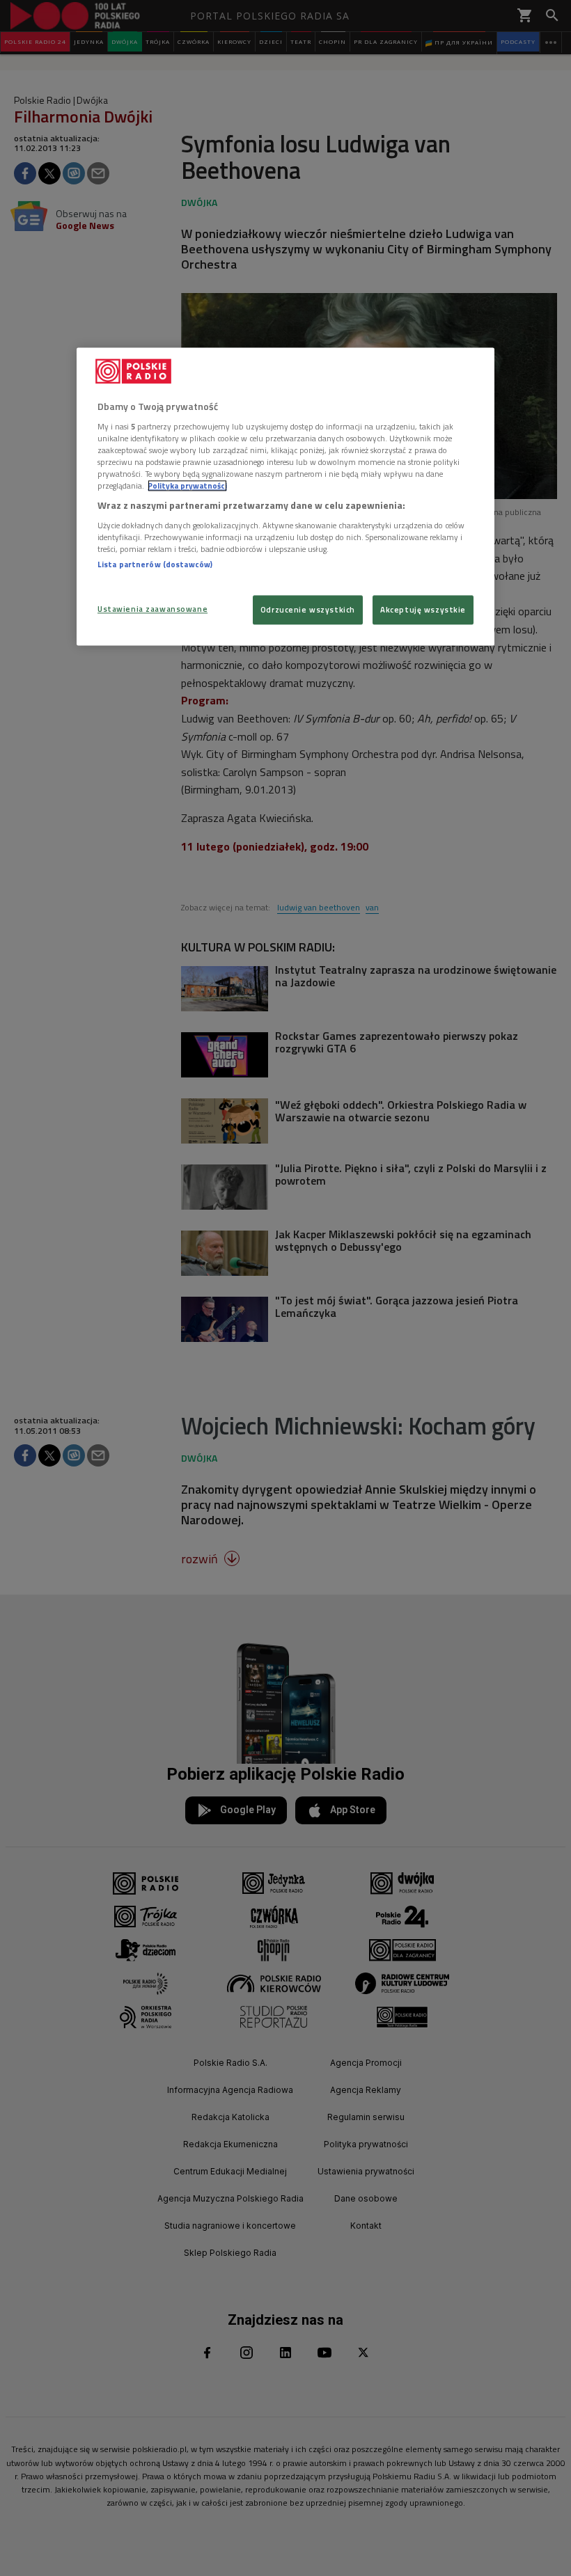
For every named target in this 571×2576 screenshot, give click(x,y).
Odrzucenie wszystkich (308, 609)
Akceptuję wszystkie (423, 609)
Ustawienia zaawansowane (152, 609)
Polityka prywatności (187, 485)
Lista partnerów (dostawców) (155, 564)
